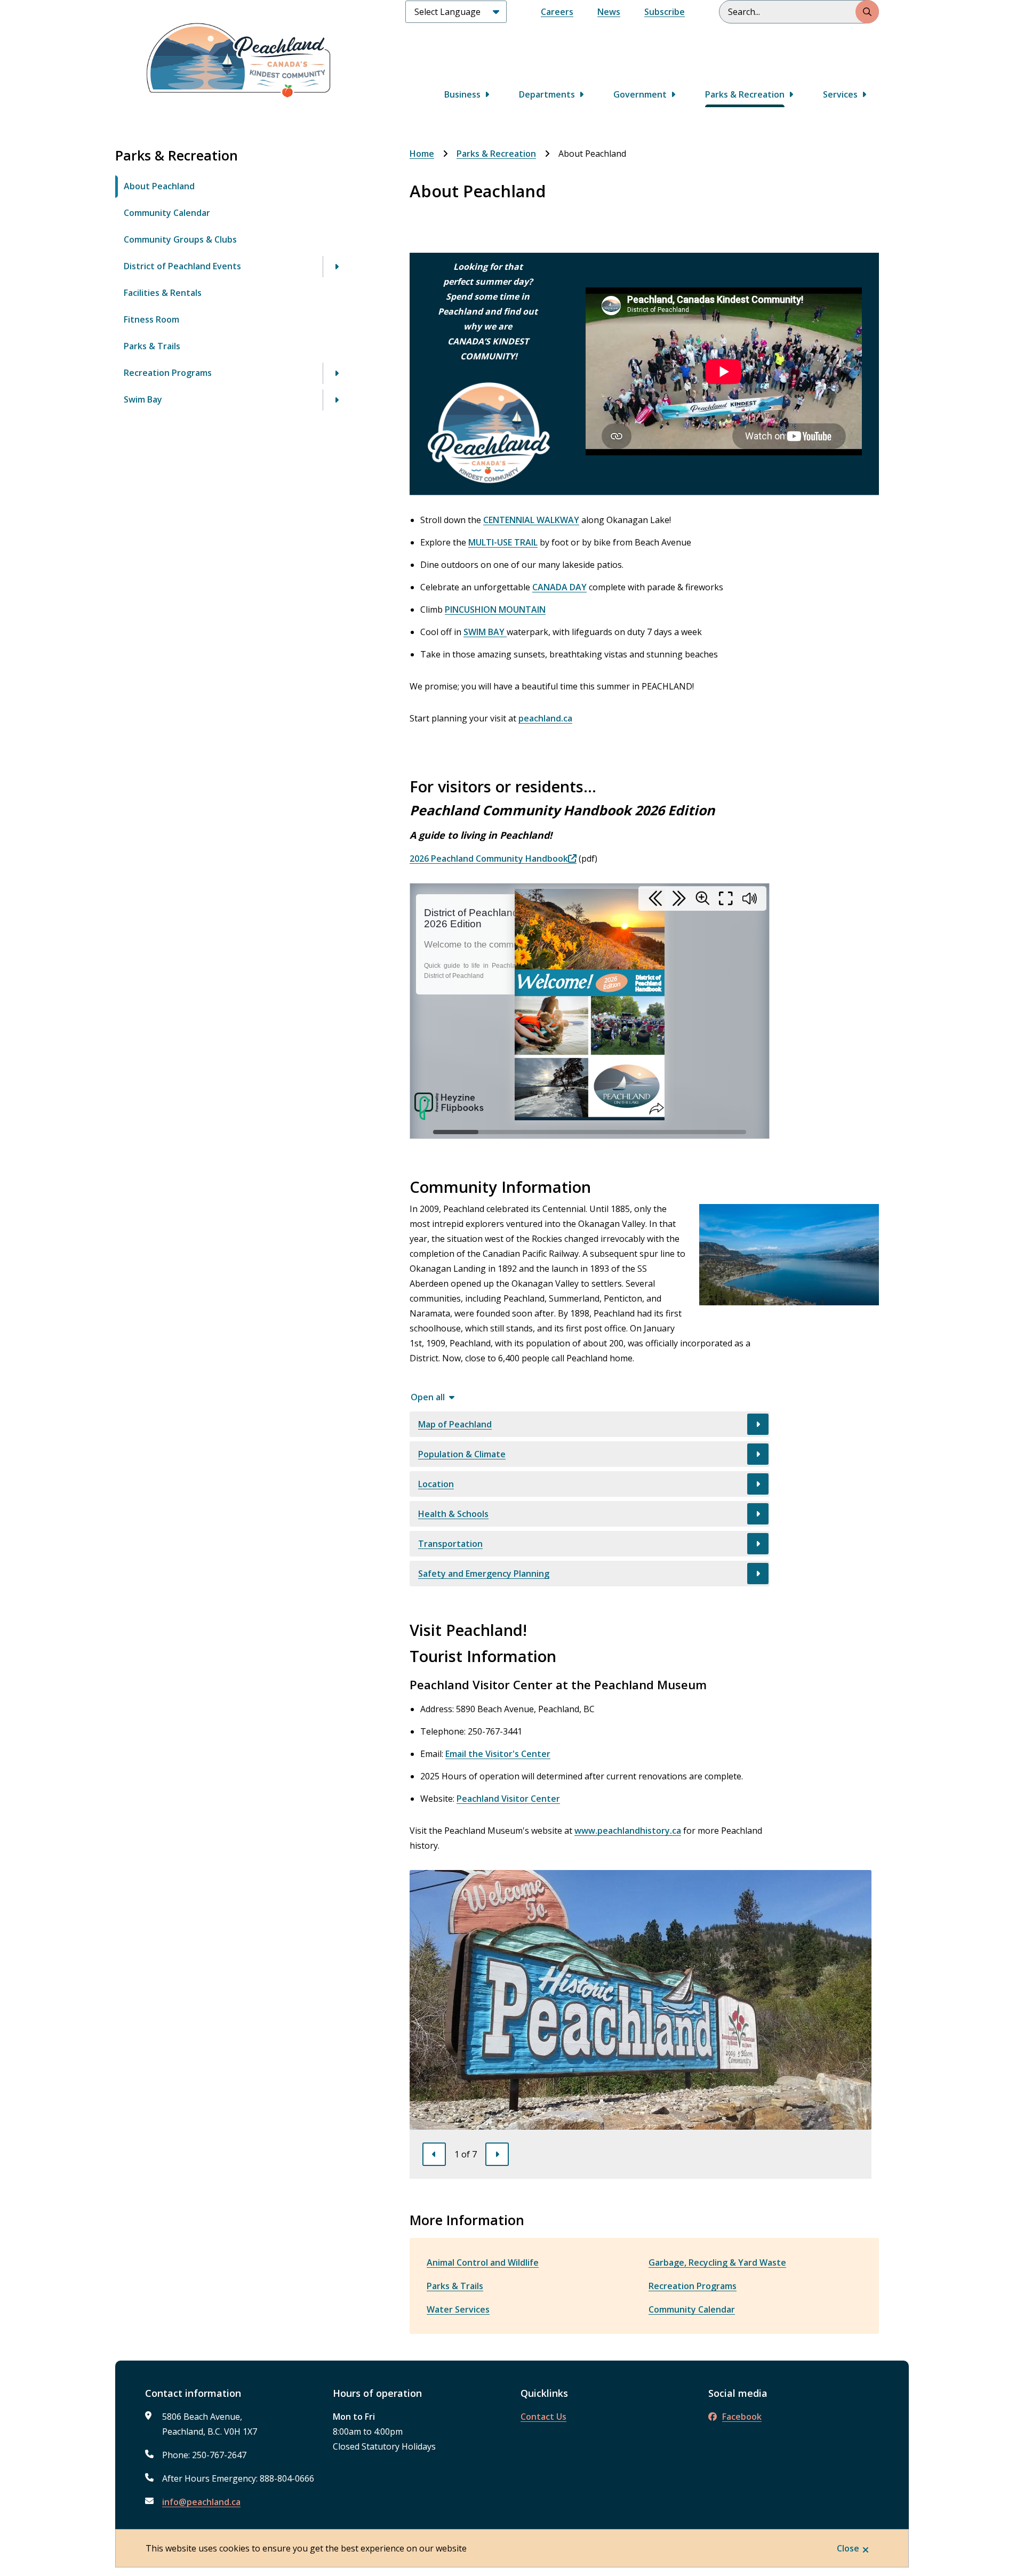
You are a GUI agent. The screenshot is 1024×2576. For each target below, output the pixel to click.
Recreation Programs (168, 373)
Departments (547, 94)
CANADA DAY (559, 587)
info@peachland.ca (201, 2502)
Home (422, 154)
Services (840, 94)
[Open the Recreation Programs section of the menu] (337, 373)
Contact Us (543, 2417)
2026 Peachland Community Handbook (489, 858)
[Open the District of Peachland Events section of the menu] (337, 267)
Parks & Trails (152, 346)
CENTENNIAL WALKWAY (531, 520)
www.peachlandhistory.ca (628, 1831)
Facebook (742, 2417)
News (609, 12)
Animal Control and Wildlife (483, 2262)
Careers (557, 12)
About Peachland (159, 186)
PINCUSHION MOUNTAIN (495, 609)
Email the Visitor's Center (498, 1754)
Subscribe (665, 12)
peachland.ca (545, 718)
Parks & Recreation (745, 94)
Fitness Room (151, 319)
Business (462, 94)
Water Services (458, 2309)
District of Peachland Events (182, 266)
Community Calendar (167, 213)
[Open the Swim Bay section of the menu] (337, 400)
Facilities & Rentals (163, 293)
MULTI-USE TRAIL (503, 542)
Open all (428, 1397)
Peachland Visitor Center (508, 1799)
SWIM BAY (485, 632)
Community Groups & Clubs (180, 239)
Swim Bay (143, 399)
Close (848, 2548)
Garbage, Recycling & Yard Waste (717, 2262)
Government (640, 94)
